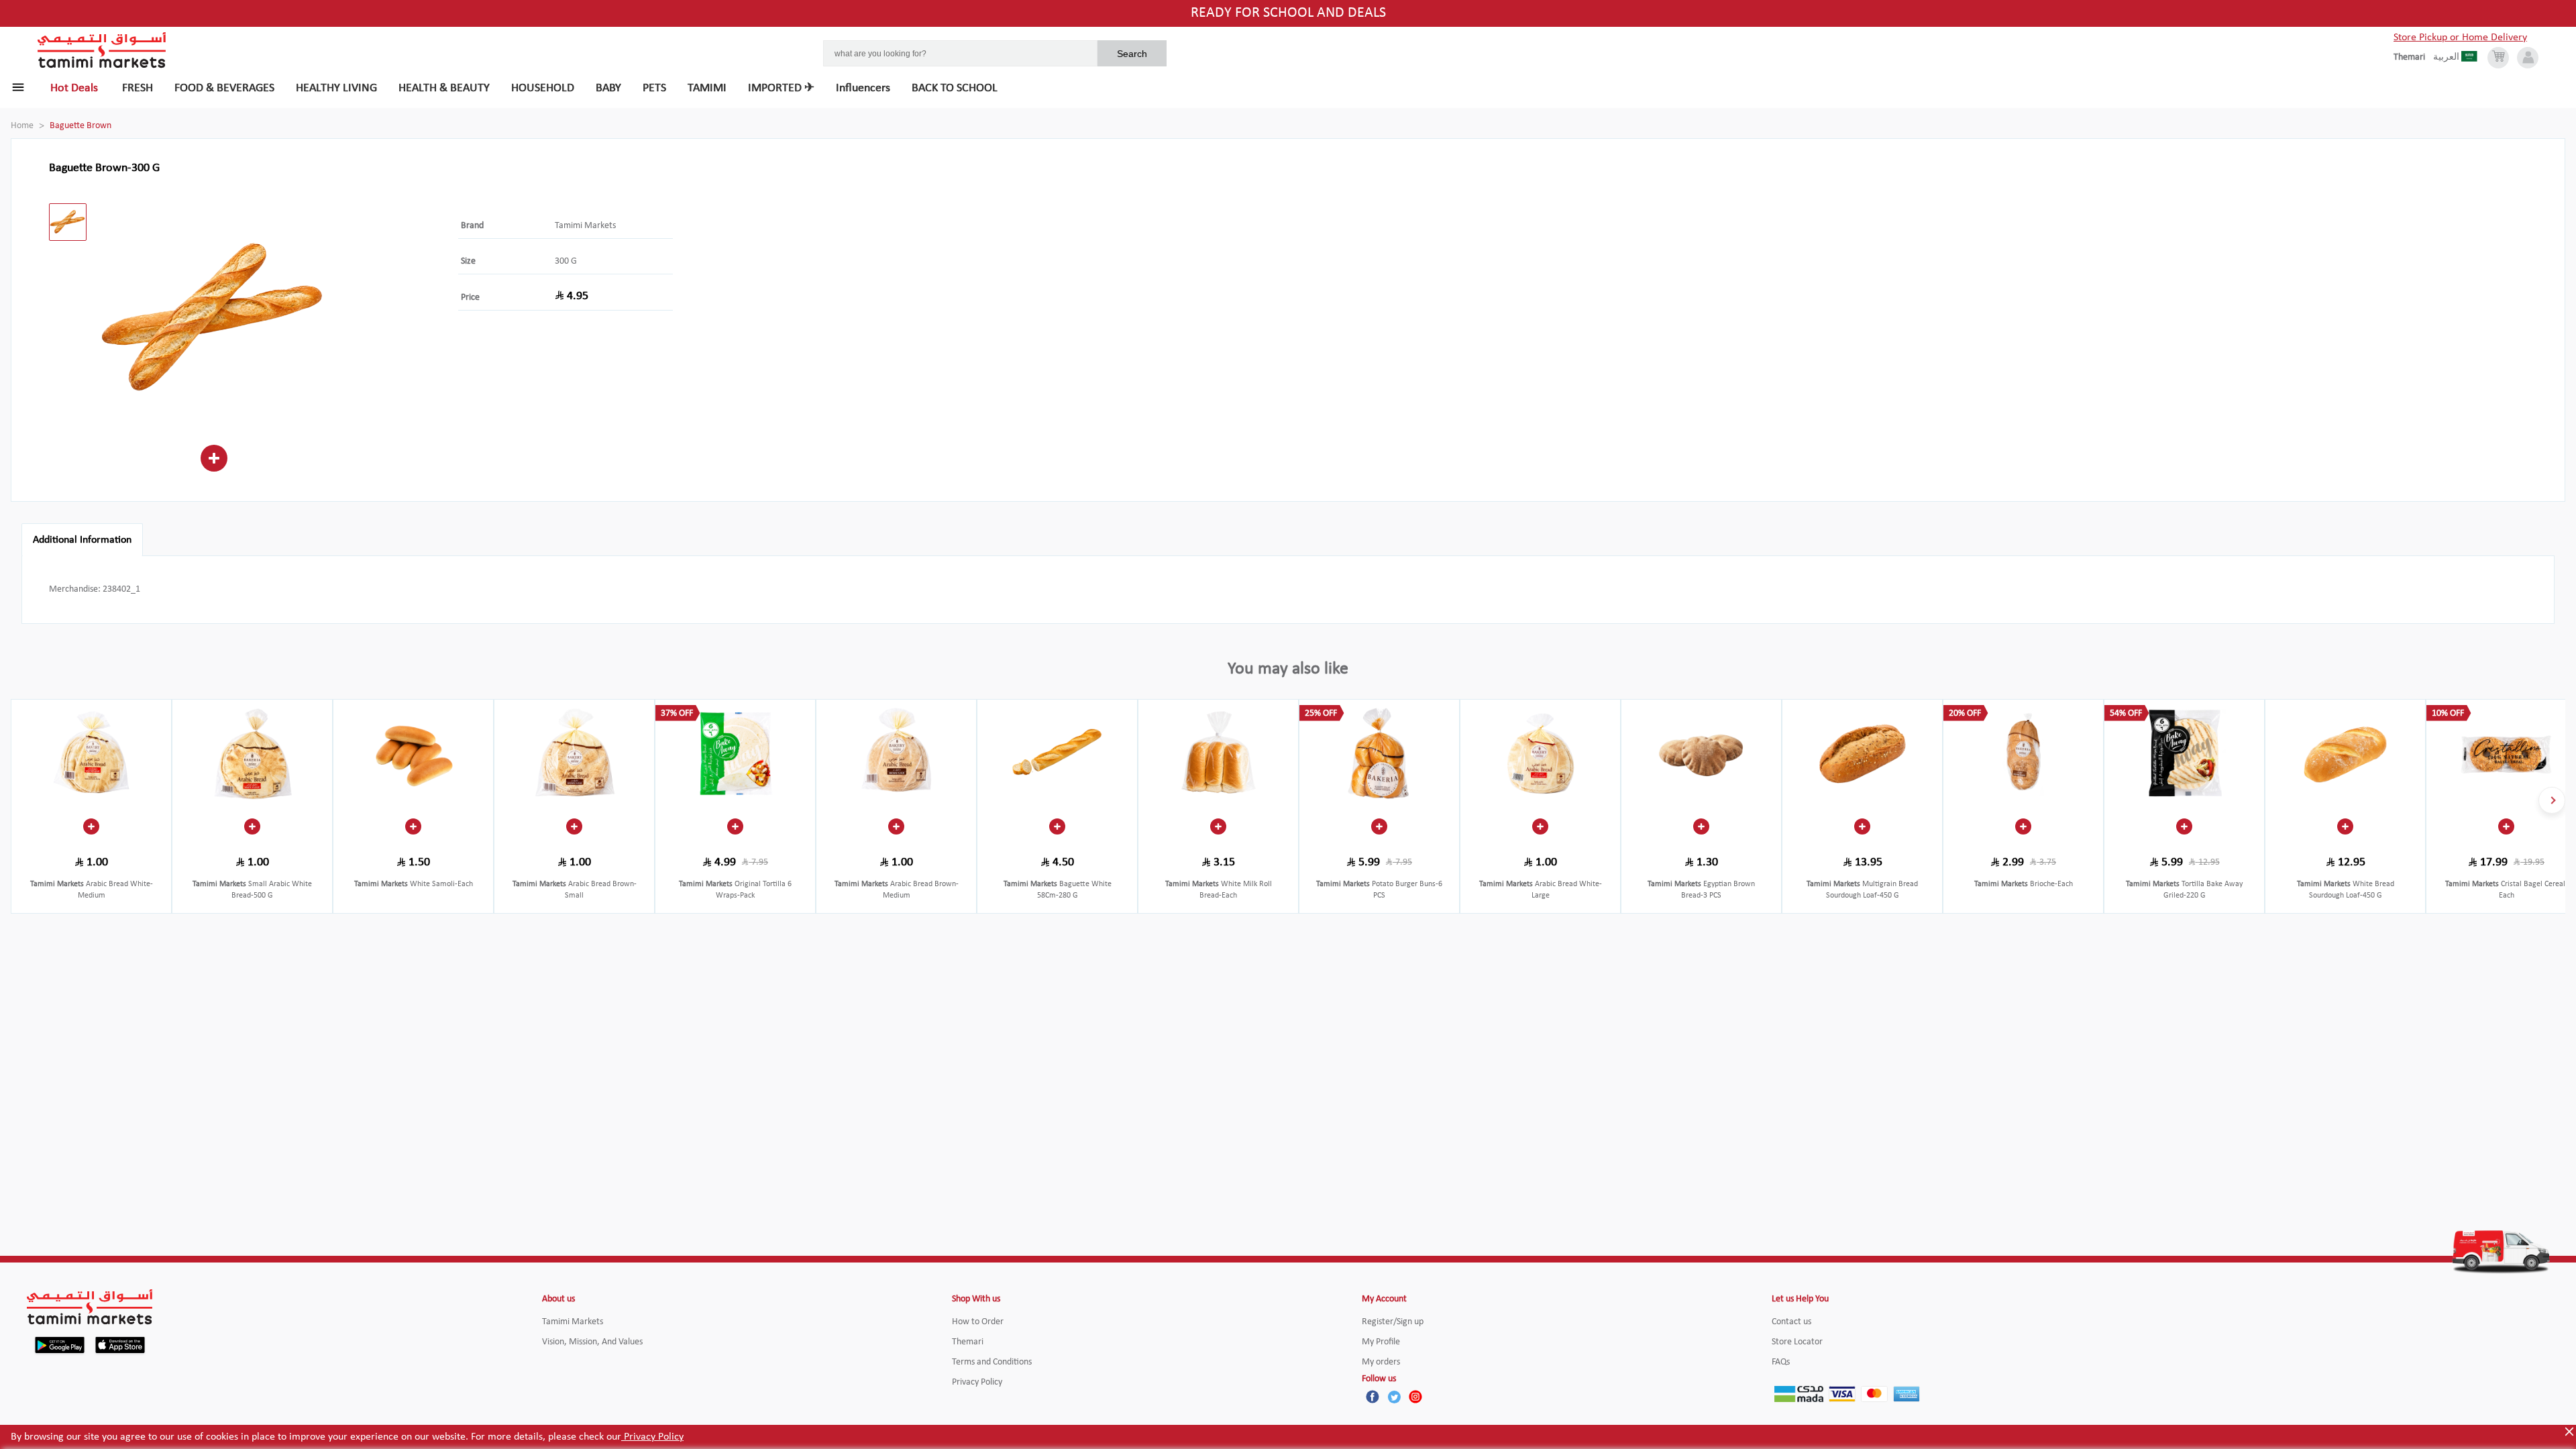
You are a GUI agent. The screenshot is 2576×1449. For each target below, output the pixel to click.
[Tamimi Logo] (102, 50)
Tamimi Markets (585, 226)
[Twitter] (1394, 1397)
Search (1132, 54)
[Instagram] (1415, 1397)
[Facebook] (1373, 1397)
